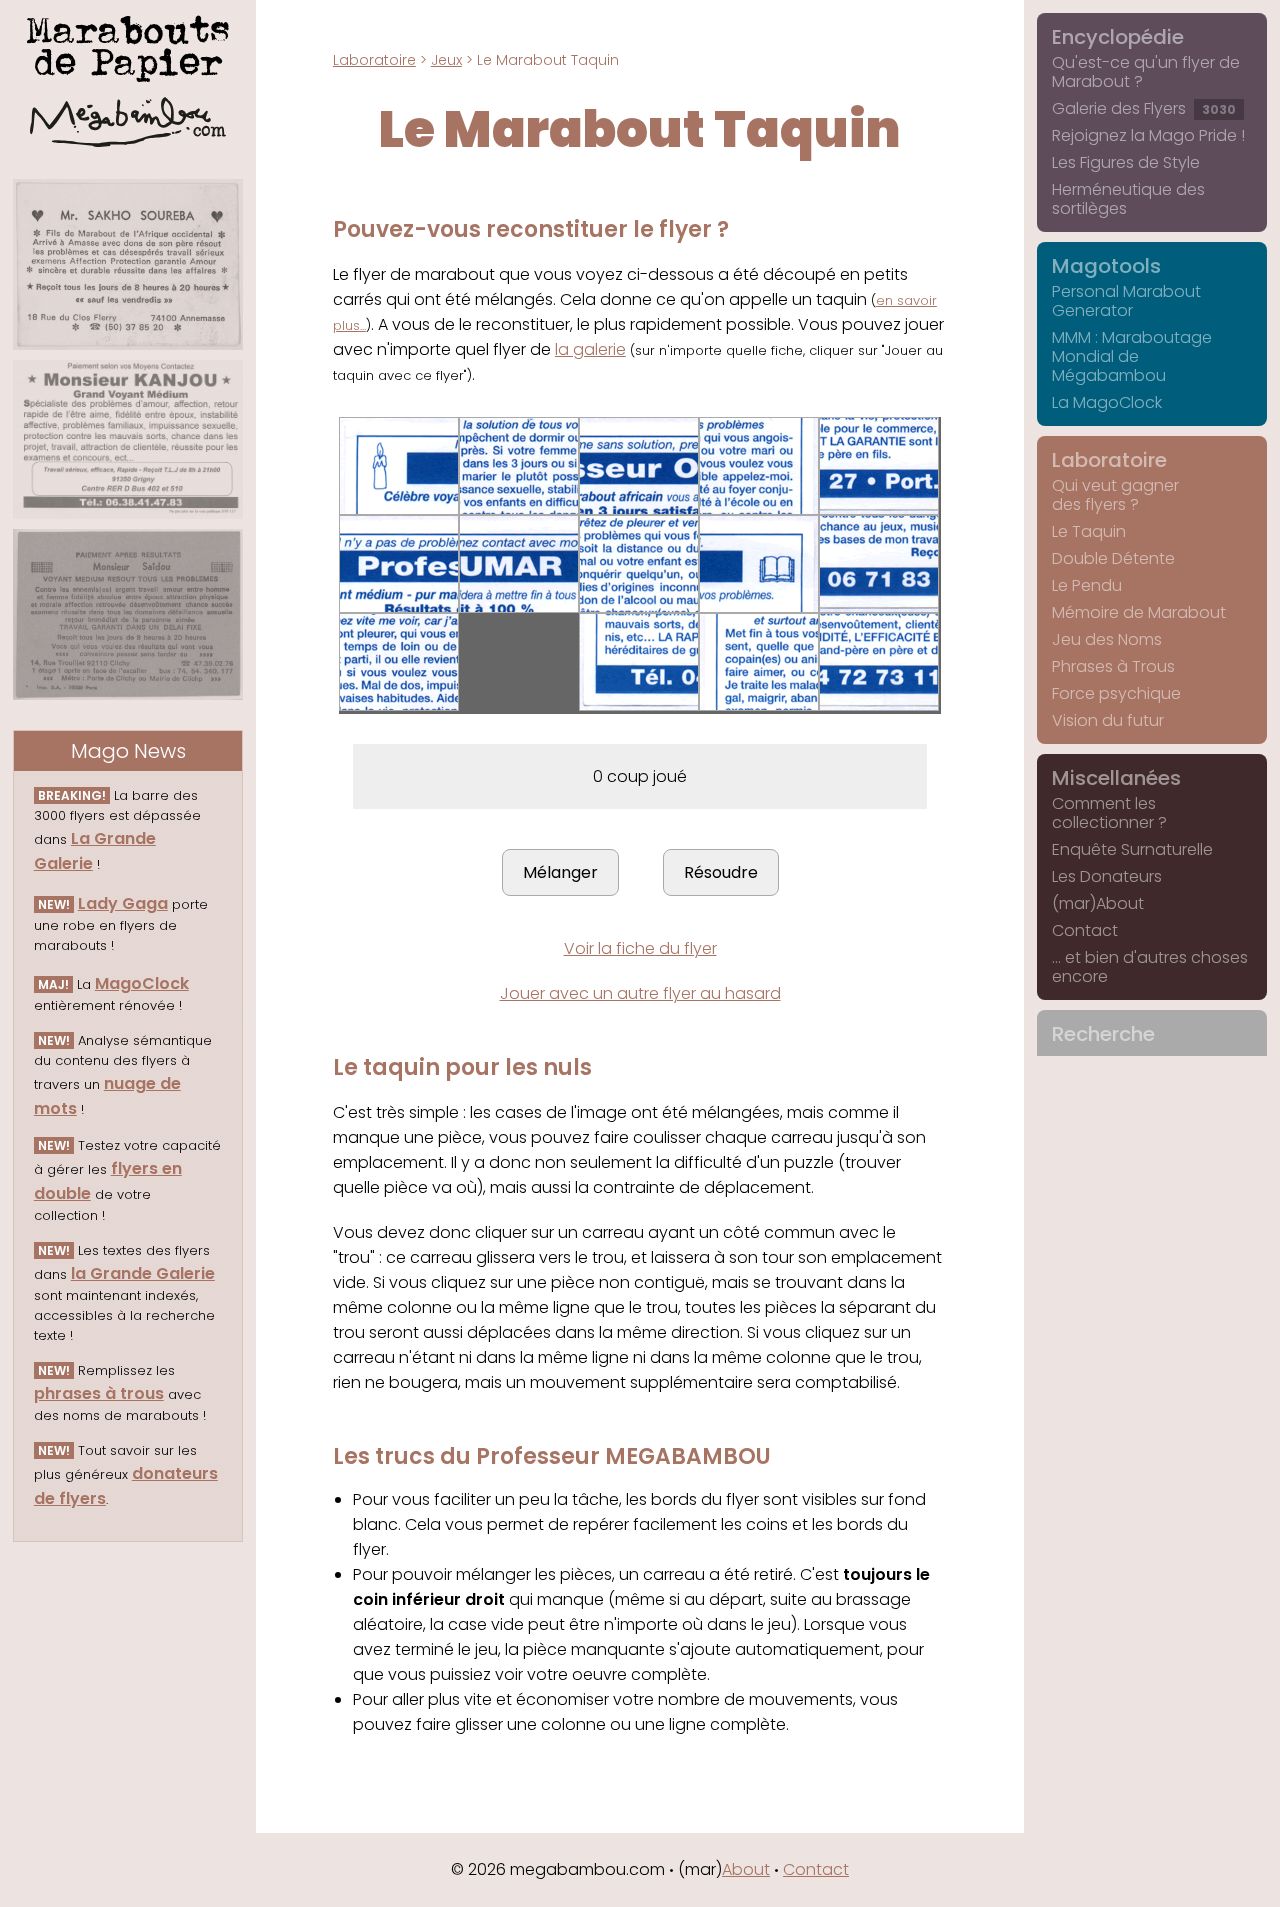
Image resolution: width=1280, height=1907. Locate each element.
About (746, 1869)
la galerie (590, 349)
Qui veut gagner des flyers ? (1115, 495)
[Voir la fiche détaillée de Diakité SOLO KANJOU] (128, 439)
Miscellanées (1116, 778)
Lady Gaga (123, 903)
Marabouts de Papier (128, 45)
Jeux (446, 60)
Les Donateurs (1107, 876)
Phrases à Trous (1113, 666)
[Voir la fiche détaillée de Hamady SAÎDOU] (128, 614)
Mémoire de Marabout (1139, 612)
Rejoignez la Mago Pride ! (1148, 135)
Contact (1085, 930)
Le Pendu (1087, 585)
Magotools (1106, 266)
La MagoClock (1107, 402)
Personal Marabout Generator (1126, 301)
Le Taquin (1089, 531)
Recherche (1103, 1034)
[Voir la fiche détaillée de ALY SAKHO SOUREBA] (128, 264)
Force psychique (1116, 693)
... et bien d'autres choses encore (1150, 967)
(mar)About (1098, 903)
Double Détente (1113, 558)
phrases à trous (99, 1393)
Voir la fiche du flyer (640, 948)
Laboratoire (374, 60)
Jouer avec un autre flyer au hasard (640, 993)
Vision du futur (1108, 720)
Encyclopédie (1118, 37)
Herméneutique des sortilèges (1128, 199)
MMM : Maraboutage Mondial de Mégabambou (1132, 356)
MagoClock (142, 983)
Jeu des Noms (1107, 639)
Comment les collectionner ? (1109, 813)
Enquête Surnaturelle (1132, 849)
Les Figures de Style (1126, 162)
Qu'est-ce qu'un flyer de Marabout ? (1146, 72)
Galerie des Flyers (1144, 108)
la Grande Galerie (143, 1273)
